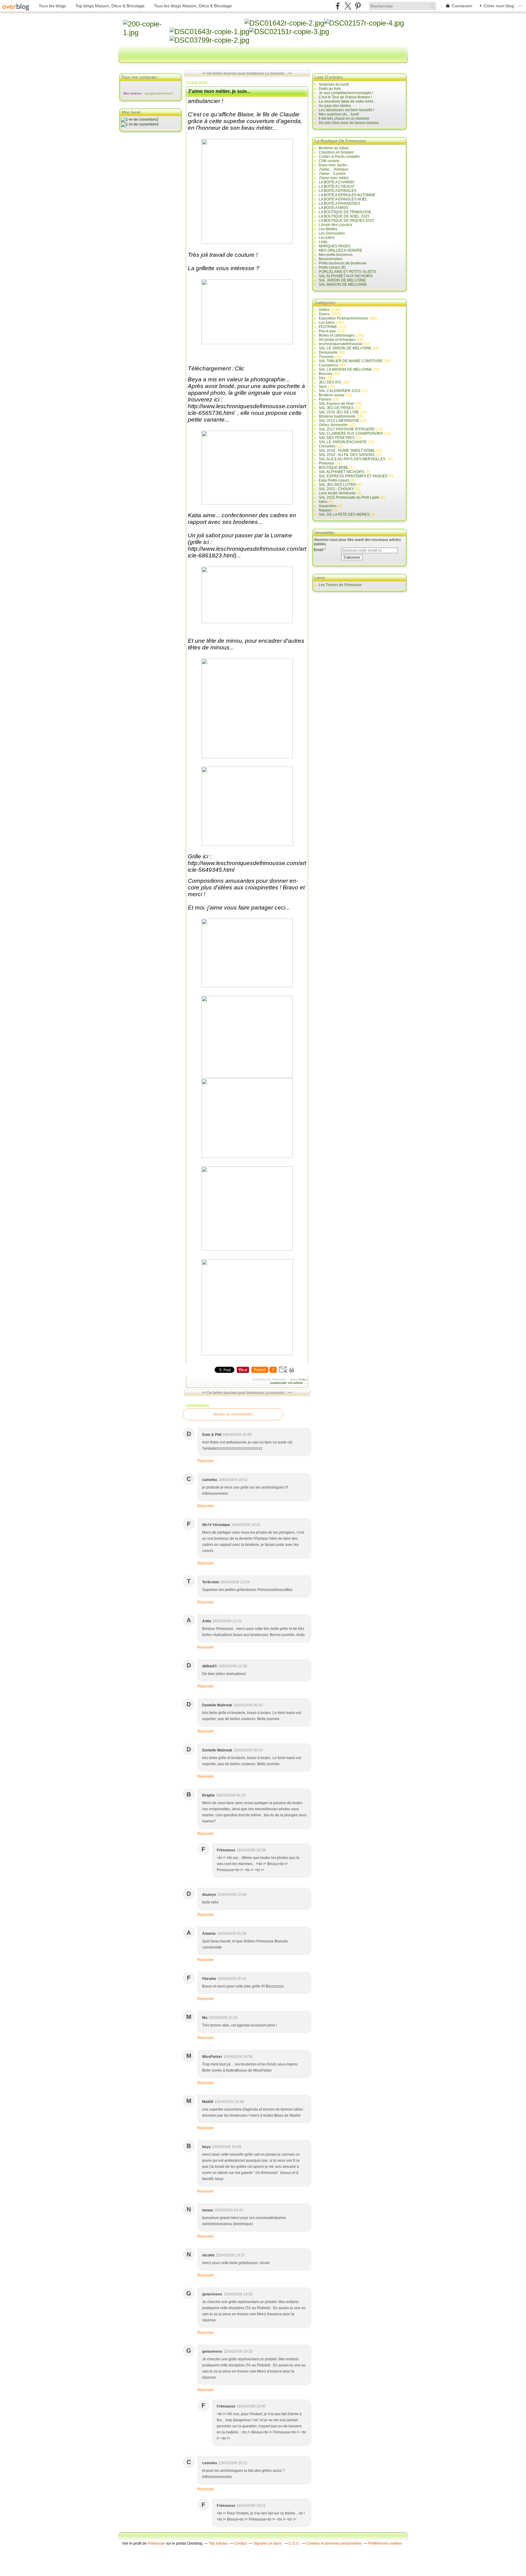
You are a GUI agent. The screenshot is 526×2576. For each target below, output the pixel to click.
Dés (322, 378)
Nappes (325, 510)
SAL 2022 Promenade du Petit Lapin (349, 497)
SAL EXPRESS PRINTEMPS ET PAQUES (353, 476)
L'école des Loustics (335, 225)
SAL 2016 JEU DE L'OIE (339, 412)
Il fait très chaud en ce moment (344, 118)
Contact (240, 2543)
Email (319, 550)
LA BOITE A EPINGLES (338, 191)
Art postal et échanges (337, 340)
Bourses (326, 374)
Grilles (303, 1379)
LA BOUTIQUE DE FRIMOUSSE (345, 212)
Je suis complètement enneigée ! (346, 93)
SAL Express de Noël (336, 404)
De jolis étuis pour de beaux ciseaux (349, 123)
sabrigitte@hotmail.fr (159, 93)
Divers (324, 314)
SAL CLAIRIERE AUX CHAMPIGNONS (351, 433)
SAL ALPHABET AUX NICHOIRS (346, 276)
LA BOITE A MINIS (333, 208)
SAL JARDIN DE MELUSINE (342, 280)
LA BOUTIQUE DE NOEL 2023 (344, 216)
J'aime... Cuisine (332, 174)
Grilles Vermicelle (333, 425)
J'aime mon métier (334, 178)
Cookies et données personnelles (334, 2543)
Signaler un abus (268, 2543)
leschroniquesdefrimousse (341, 344)
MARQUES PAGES (335, 246)
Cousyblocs (328, 365)
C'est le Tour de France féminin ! (345, 97)
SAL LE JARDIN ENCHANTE (343, 442)
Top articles (218, 2543)
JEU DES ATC (330, 382)
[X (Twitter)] (348, 6)
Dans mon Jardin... (334, 165)
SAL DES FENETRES (337, 438)
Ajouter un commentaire (233, 1414)
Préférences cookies (385, 2543)
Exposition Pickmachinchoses (343, 318)
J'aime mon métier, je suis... (219, 91)
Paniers (325, 399)
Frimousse (156, 2543)
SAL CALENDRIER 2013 (339, 391)
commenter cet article (287, 1383)
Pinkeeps (326, 463)
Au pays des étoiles (335, 106)
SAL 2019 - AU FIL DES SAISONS (347, 455)
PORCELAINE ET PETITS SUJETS (347, 272)
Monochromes (331, 259)
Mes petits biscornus (336, 255)
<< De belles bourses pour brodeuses (233, 73)
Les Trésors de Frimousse (340, 585)
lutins (323, 502)
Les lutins (327, 238)
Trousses (326, 357)
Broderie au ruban (334, 148)
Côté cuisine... (330, 161)
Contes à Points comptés (339, 157)
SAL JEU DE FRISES (336, 408)
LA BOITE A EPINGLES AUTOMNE (347, 195)
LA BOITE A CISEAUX (337, 186)
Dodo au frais (330, 89)
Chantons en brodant (336, 152)
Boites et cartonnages (337, 335)
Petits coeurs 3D (332, 267)
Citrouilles (327, 446)
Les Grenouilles (332, 233)
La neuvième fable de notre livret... (347, 101)
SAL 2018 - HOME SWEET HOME (347, 451)
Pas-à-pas (327, 331)
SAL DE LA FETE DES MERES (344, 514)
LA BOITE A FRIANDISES (339, 203)
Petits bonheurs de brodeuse (343, 263)
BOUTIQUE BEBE (333, 468)
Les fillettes (328, 229)
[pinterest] (358, 6)
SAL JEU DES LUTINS (337, 485)
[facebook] (338, 6)
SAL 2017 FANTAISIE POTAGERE (347, 429)
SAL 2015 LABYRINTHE (339, 421)
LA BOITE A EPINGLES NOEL (343, 199)
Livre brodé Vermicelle (337, 493)
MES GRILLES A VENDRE (340, 250)
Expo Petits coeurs (334, 480)
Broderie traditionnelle (337, 416)
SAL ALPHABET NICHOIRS (342, 472)
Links (323, 242)
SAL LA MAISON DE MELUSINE (345, 369)
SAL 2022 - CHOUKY (336, 489)
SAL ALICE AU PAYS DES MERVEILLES (352, 459)
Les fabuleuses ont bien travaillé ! (346, 110)
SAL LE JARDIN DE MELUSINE (345, 348)
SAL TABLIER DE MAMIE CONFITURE (351, 361)
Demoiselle (328, 352)
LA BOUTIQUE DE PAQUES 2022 (346, 221)
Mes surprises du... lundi (339, 114)
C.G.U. (294, 2543)
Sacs (323, 387)
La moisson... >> (279, 73)
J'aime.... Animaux (333, 169)
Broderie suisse (332, 395)
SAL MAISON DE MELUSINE (343, 284)
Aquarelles (328, 506)
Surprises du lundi (334, 84)
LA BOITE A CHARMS (337, 182)
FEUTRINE (328, 327)
